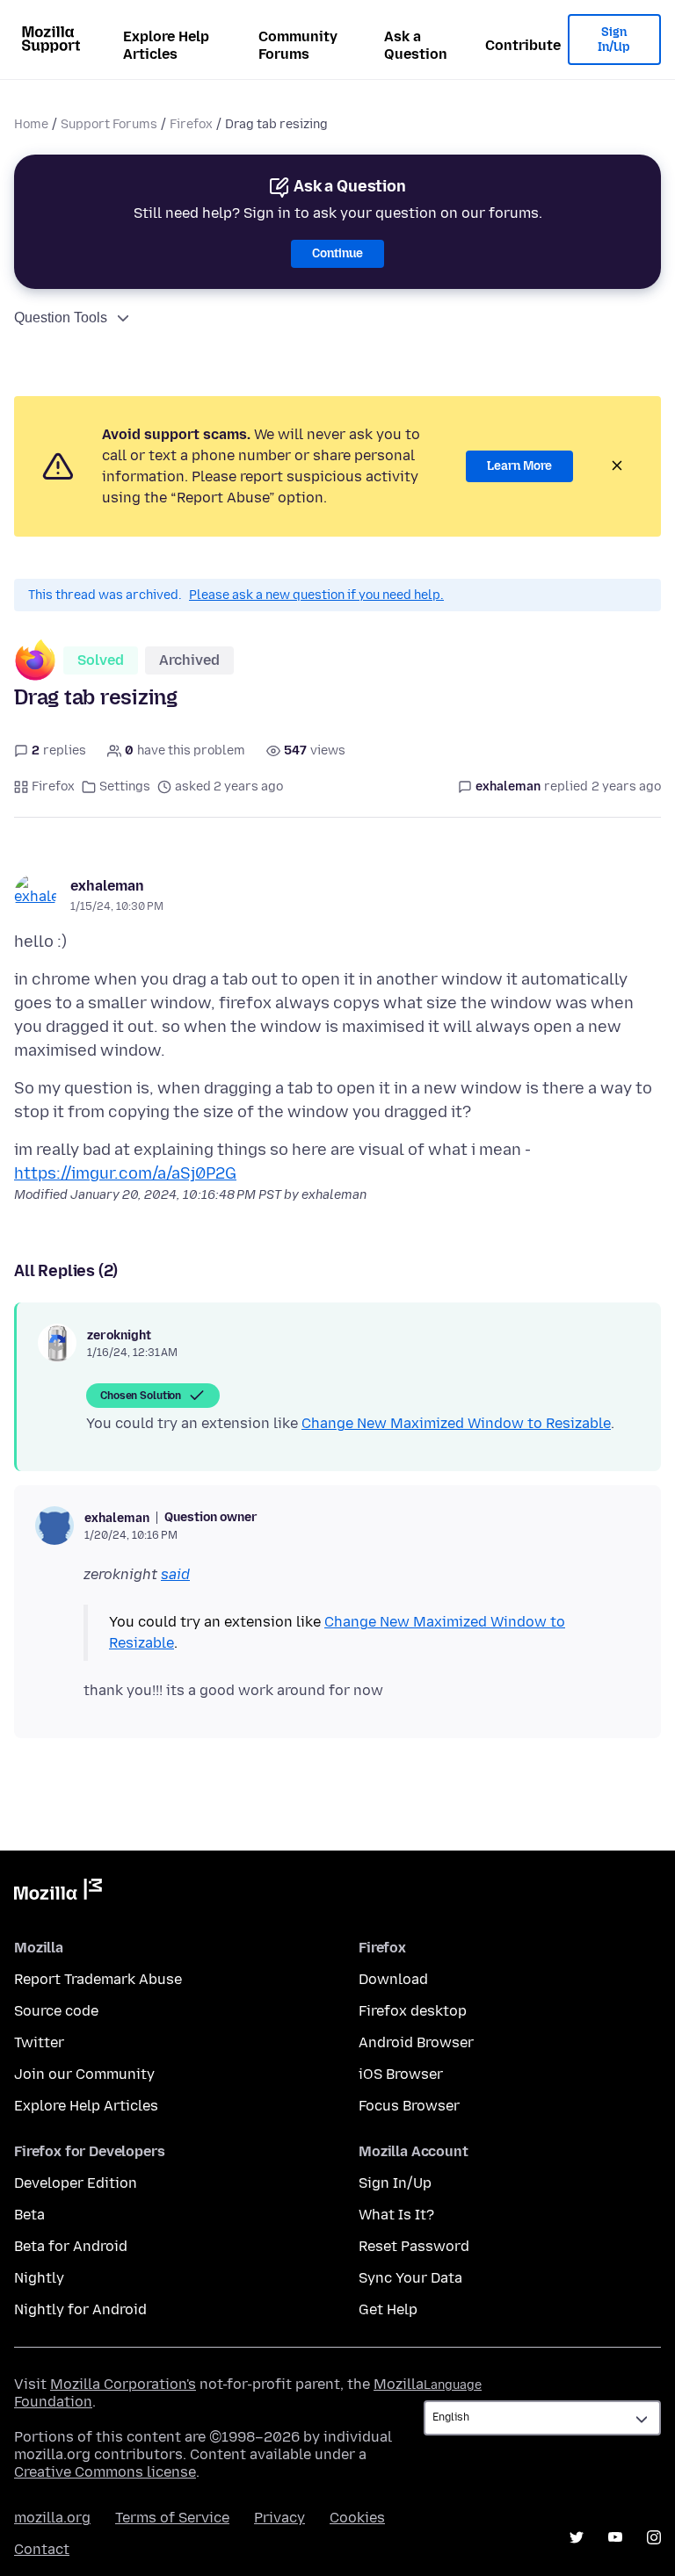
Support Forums (109, 124)
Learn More (519, 466)
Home (31, 124)
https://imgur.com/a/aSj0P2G (125, 1173)
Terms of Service (172, 2518)
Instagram (654, 2537)
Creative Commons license (105, 2472)
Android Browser (416, 2042)
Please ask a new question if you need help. (316, 595)
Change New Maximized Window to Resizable (456, 1423)
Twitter (39, 2042)
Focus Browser (409, 2106)
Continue (337, 253)
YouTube (615, 2537)
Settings (125, 787)
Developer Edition (76, 2183)
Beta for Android (71, 2246)
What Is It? (396, 2215)
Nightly (39, 2278)
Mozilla (58, 1893)
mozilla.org (52, 2518)
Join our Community (84, 2074)
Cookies (357, 2518)
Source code (56, 2011)
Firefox (191, 124)
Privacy (279, 2518)
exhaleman (107, 886)
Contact (42, 2549)
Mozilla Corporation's (123, 2384)
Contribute (523, 45)
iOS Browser (401, 2074)
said (175, 1574)
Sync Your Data (410, 2278)
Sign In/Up (614, 40)
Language (453, 2385)
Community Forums (298, 45)
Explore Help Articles (166, 45)
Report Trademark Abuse (98, 1979)
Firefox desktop (413, 2011)
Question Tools (61, 317)
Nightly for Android (80, 2309)
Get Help (388, 2309)
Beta (29, 2215)
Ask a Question (416, 45)
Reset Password (414, 2246)
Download (393, 1979)
